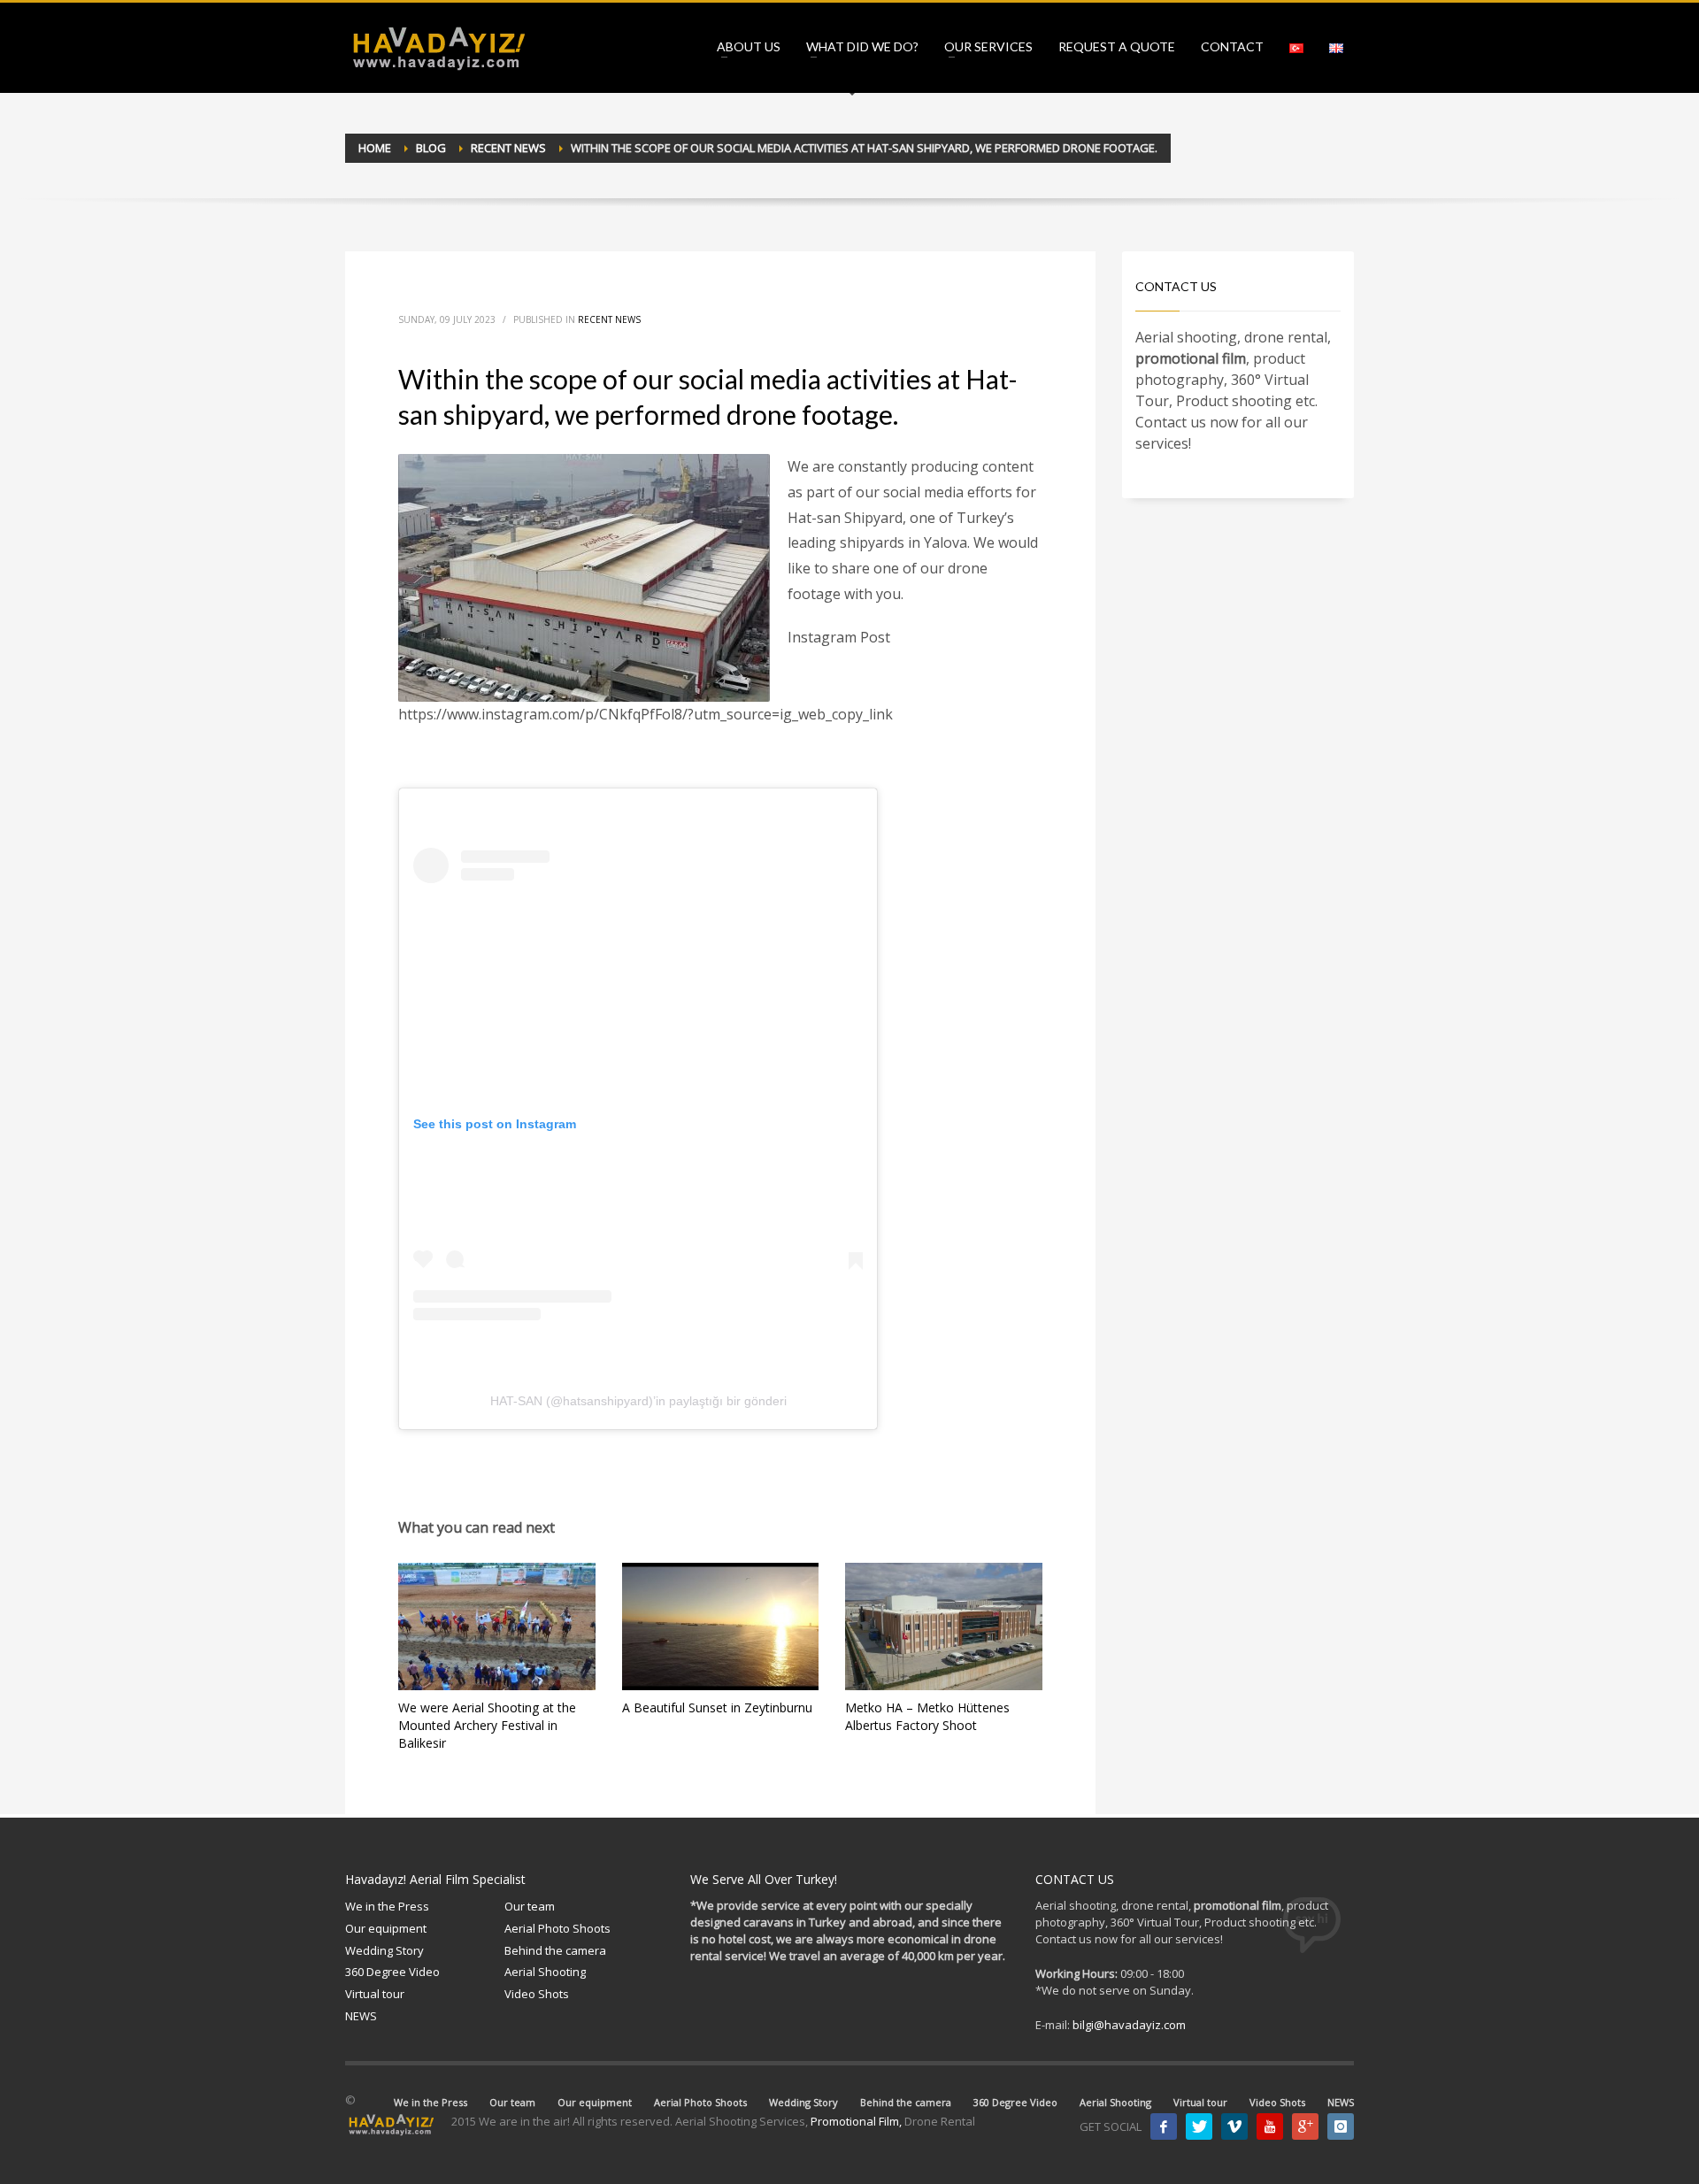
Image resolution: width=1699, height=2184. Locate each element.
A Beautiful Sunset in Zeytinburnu (717, 1707)
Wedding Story (384, 1950)
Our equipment (386, 1928)
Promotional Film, (856, 2121)
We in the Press (387, 1906)
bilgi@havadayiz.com (1129, 2025)
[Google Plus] (1305, 2126)
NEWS (361, 2016)
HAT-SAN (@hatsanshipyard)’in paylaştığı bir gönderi (638, 1401)
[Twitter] (1199, 2126)
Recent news (609, 319)
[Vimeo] (1234, 2126)
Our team (530, 1906)
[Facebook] (1164, 2126)
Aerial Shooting (545, 1972)
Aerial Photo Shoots (557, 1928)
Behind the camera (555, 1950)
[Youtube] (1270, 2126)
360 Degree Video (392, 1972)
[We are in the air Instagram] (1341, 2126)
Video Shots (537, 1994)
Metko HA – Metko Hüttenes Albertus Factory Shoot (927, 1716)
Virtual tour (375, 1994)
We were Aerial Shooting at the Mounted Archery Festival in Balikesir (487, 1725)
